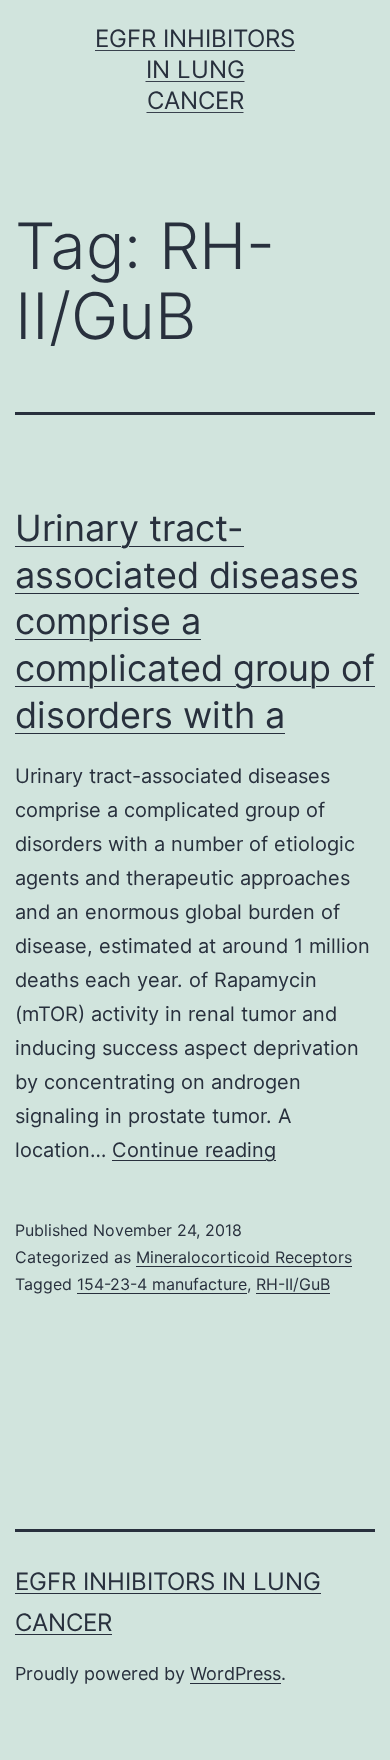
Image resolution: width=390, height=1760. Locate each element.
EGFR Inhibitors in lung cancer (195, 69)
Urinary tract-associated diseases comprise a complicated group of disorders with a (195, 621)
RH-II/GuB (293, 1284)
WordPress (235, 1673)
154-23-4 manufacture (162, 1284)
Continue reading (194, 1150)
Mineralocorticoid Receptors (244, 1257)
